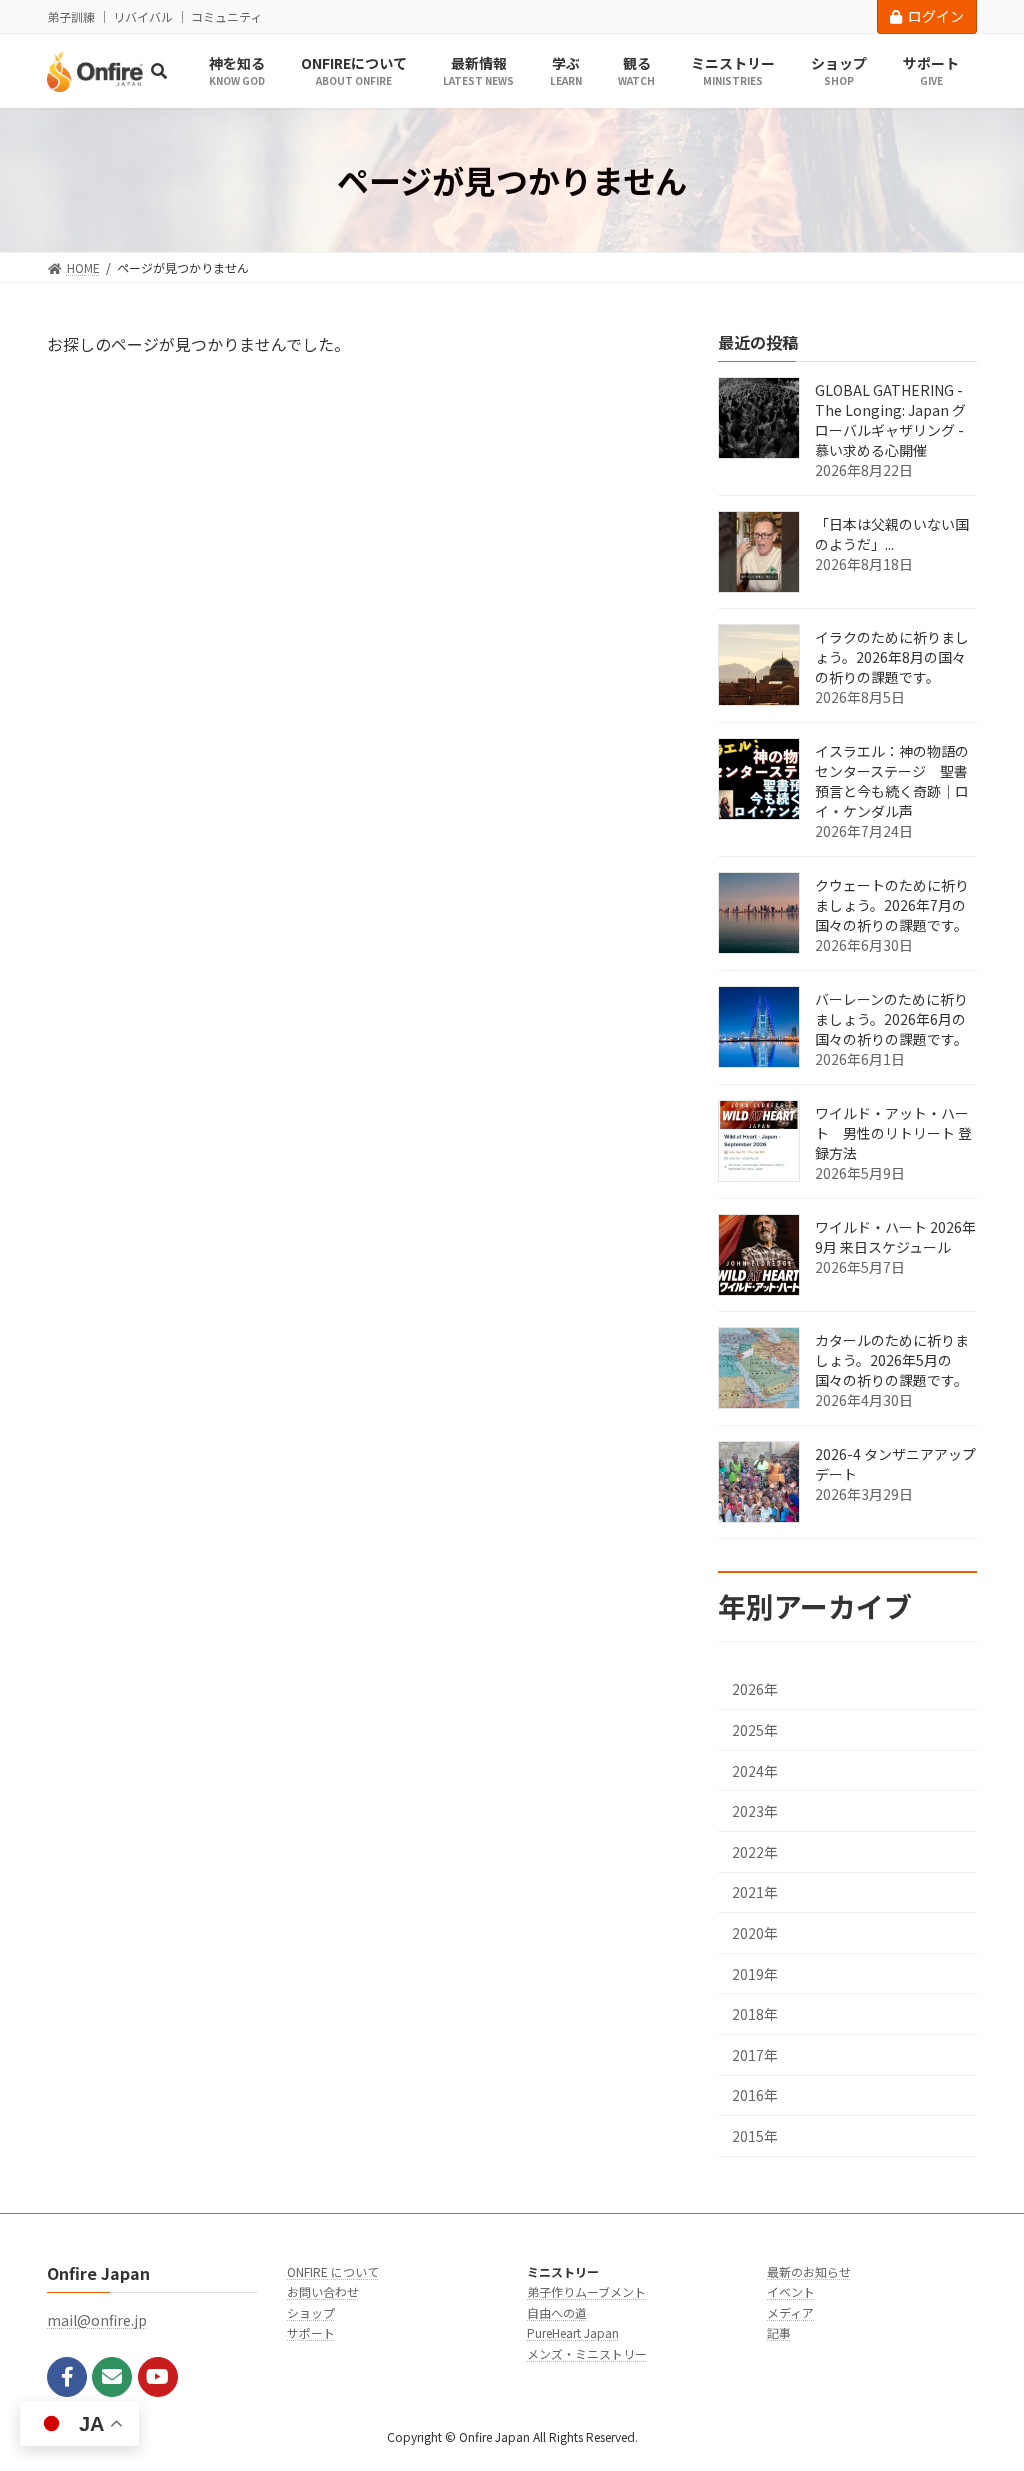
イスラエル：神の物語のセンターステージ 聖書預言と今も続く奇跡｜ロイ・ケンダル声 (892, 782)
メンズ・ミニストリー (587, 2353)
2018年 (755, 2014)
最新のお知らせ (809, 2271)
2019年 (755, 1974)
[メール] (112, 2377)
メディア (790, 2312)
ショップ (311, 2312)
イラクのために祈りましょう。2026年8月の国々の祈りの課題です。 (892, 658)
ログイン (936, 16)
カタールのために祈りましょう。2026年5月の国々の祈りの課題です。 (892, 1361)
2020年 (755, 1933)
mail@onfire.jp (97, 2320)
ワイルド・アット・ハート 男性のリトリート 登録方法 (893, 1134)
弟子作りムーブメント (586, 2291)
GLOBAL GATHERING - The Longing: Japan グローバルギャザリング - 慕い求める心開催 (890, 421)
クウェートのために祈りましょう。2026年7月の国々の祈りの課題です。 (892, 906)
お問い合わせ (323, 2291)
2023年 (755, 1811)
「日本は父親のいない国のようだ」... (892, 535)
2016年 (755, 2096)
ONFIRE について (333, 2271)
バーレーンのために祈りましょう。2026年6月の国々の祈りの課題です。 (891, 1020)
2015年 (755, 2136)
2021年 (755, 1893)
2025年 (755, 1730)
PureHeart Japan (573, 2332)
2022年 (755, 1852)
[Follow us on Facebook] (67, 2377)
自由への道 (557, 2312)
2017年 (755, 2055)
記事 (779, 2332)
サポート (311, 2332)
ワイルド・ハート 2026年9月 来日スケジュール (895, 1238)
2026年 (755, 1690)
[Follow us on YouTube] (158, 2377)
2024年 (755, 1771)
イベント (791, 2291)
